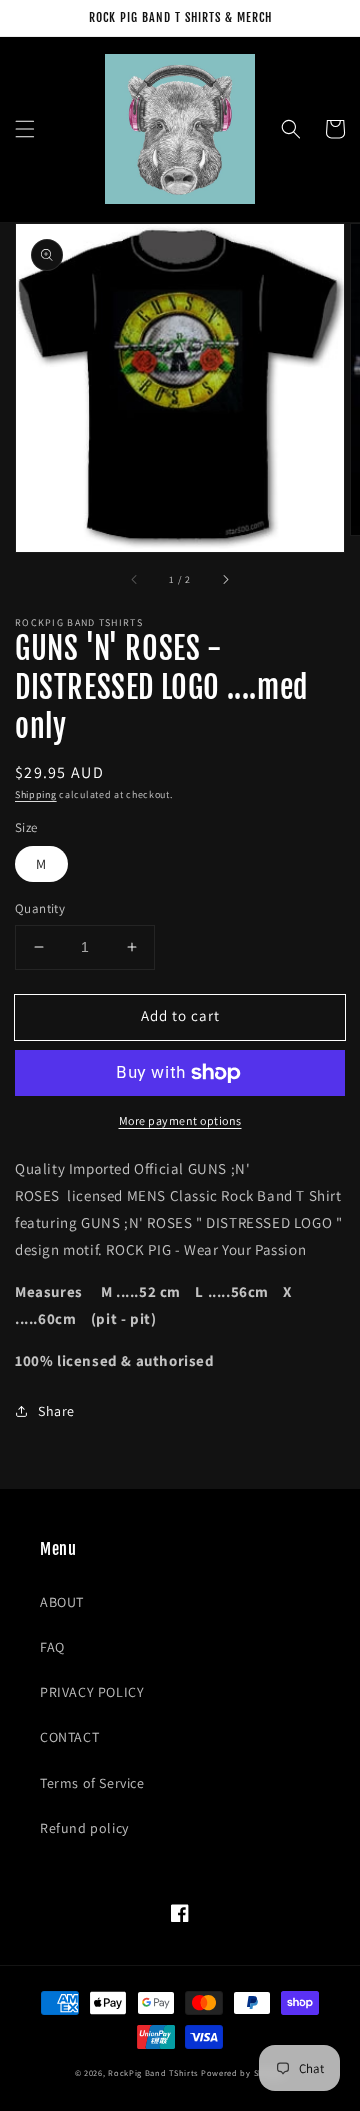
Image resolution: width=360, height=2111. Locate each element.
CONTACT (69, 1737)
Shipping (36, 794)
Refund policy (84, 1828)
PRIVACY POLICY (92, 1692)
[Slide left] (135, 580)
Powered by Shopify (243, 2072)
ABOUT (62, 1602)
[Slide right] (225, 580)
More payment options (180, 1120)
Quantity (40, 908)
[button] (25, 129)
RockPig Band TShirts (153, 2072)
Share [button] (56, 1411)
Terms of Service (92, 1783)
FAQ (52, 1647)
